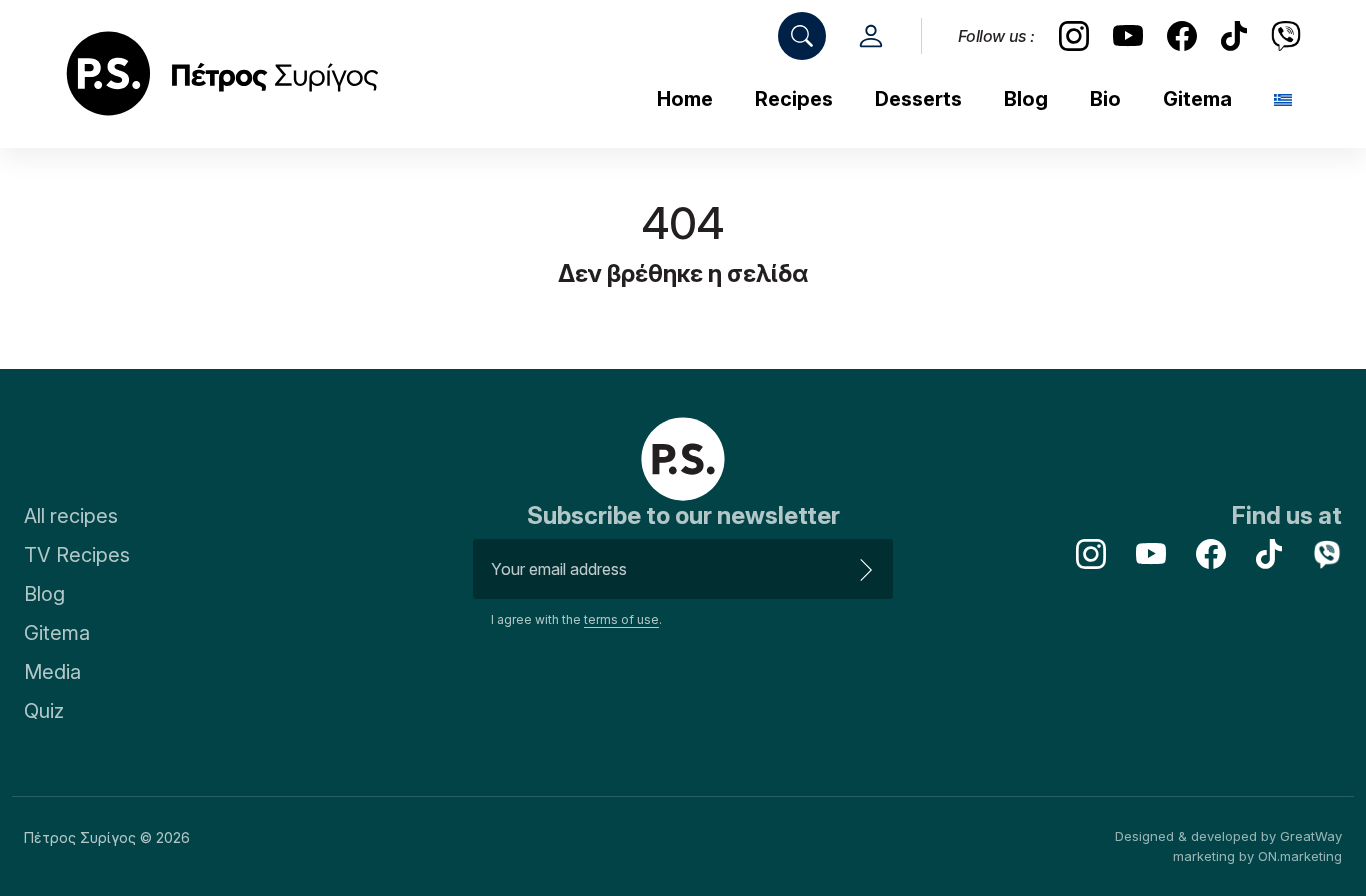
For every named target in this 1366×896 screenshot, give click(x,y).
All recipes (71, 516)
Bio (1105, 99)
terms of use (621, 619)
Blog (1026, 99)
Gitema (1197, 99)
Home (685, 99)
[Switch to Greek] (1283, 101)
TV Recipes (77, 555)
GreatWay (1311, 836)
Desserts (918, 99)
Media (52, 672)
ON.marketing (1300, 856)
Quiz (44, 711)
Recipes (794, 99)
